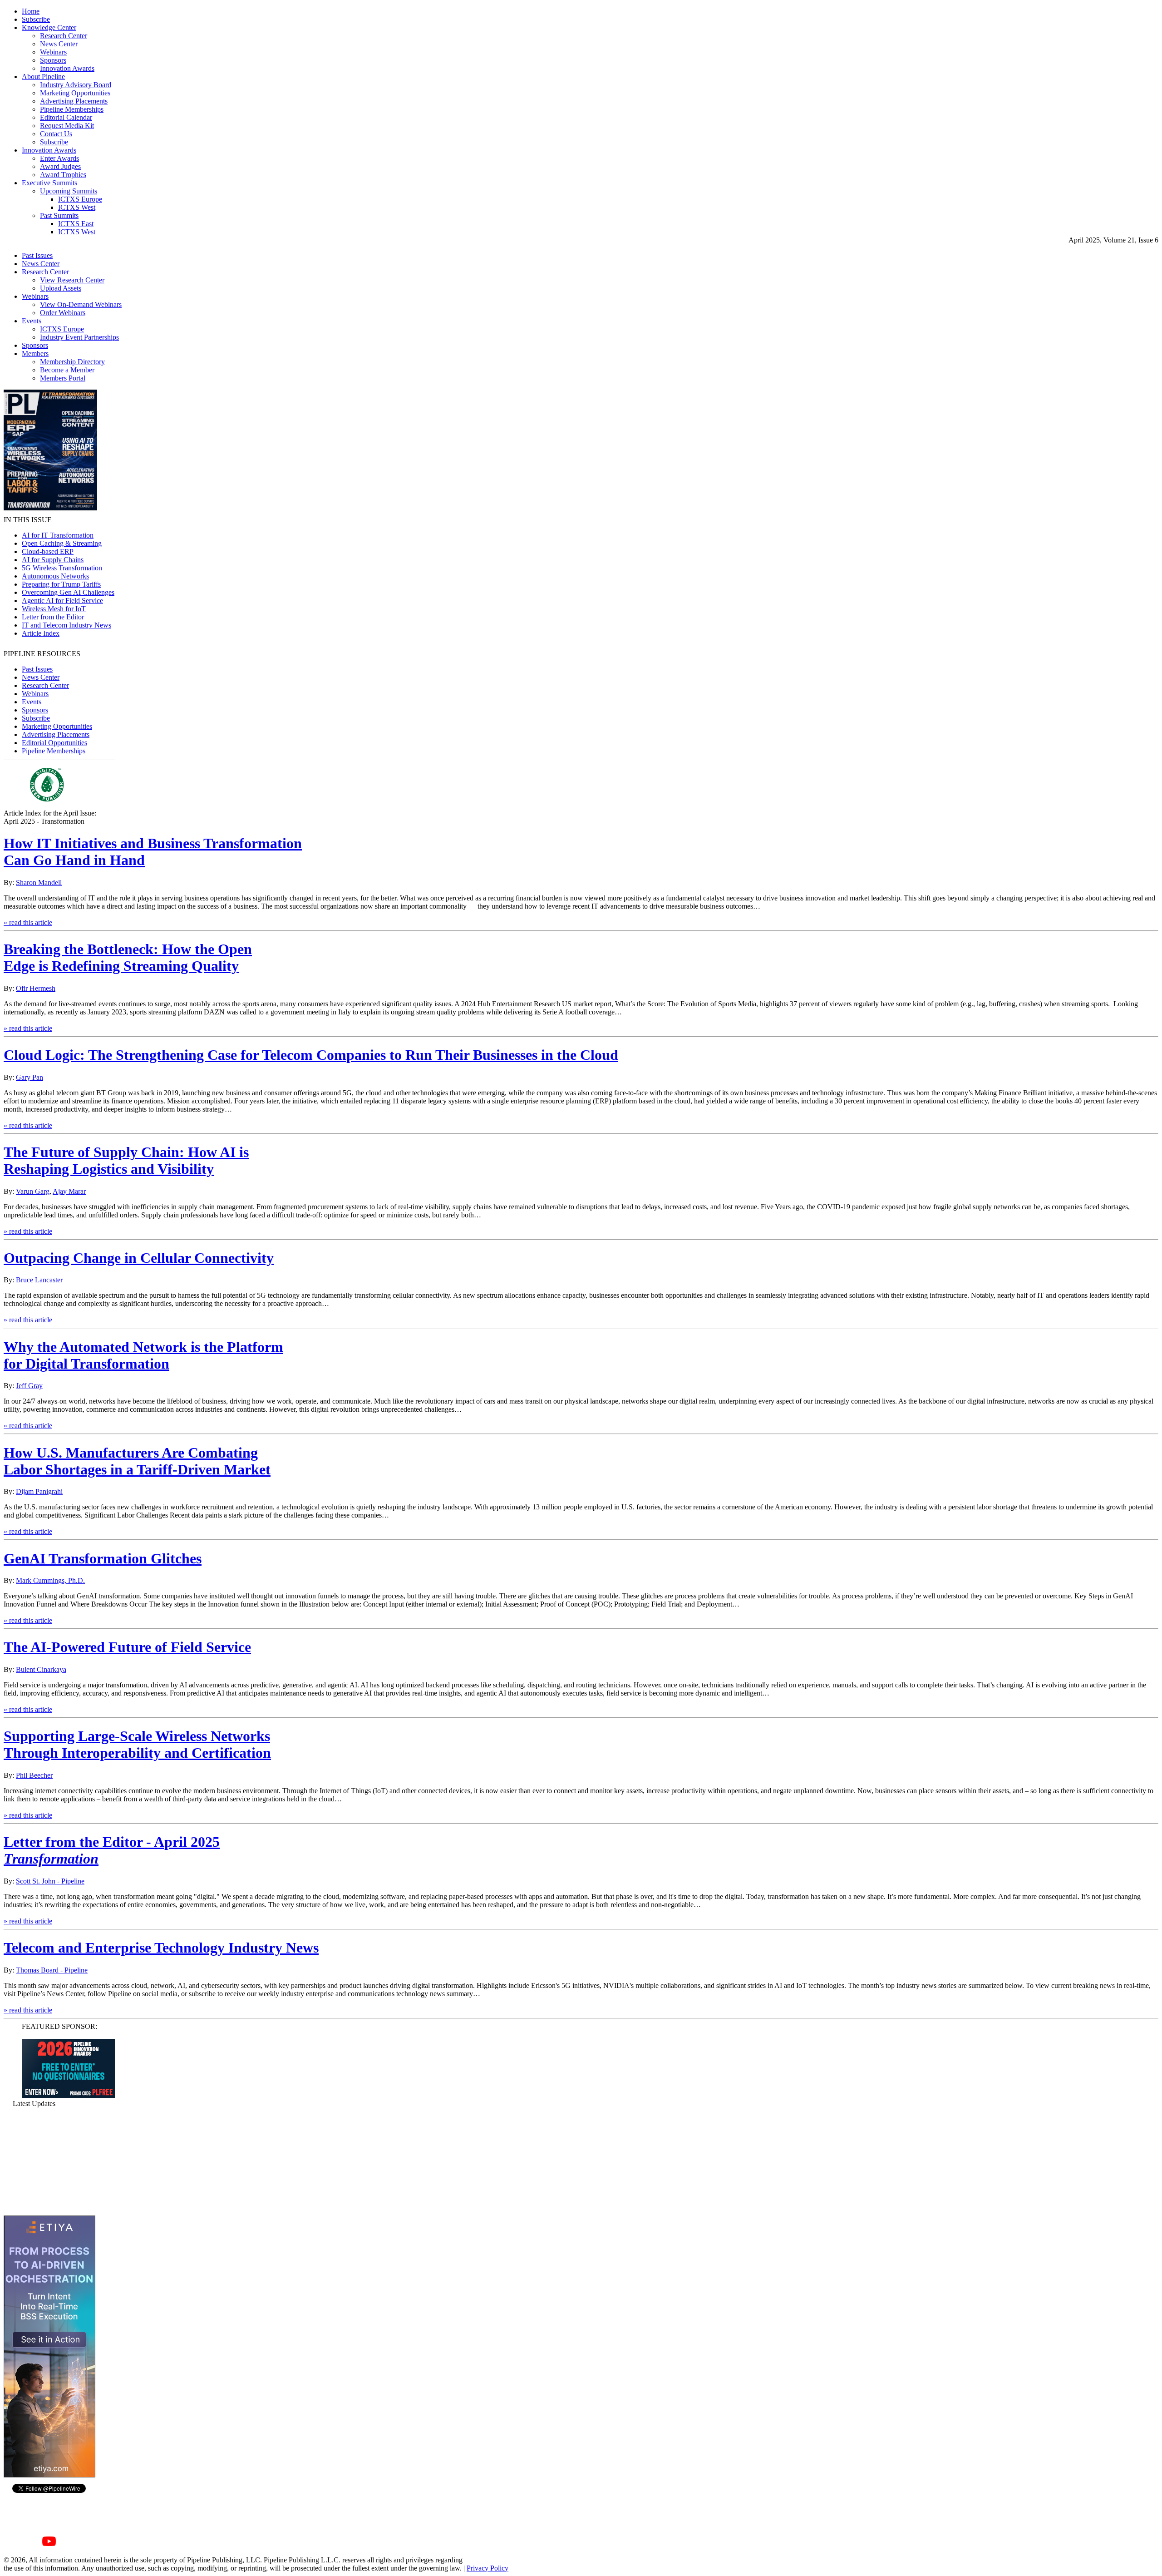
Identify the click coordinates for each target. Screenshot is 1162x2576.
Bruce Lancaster (39, 1280)
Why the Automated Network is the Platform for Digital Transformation (143, 1355)
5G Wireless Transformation (62, 568)
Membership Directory (72, 362)
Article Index (41, 633)
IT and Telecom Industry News (66, 625)
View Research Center (72, 280)
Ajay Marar (69, 1191)
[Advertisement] (49, 2161)
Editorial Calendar (66, 117)
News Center (59, 44)
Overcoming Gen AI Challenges (68, 592)
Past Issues (37, 255)
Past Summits (59, 215)
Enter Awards (59, 158)
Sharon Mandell (39, 883)
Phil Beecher (34, 1775)
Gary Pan (30, 1077)
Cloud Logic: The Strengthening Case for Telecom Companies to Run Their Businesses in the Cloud (311, 1055)
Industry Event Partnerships (79, 337)
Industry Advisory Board (76, 85)
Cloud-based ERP (48, 551)
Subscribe (36, 19)
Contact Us (56, 134)
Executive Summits (49, 183)
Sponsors (53, 60)
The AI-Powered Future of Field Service (127, 1647)
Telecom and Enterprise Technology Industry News (161, 1948)
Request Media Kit (67, 126)
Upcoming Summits (69, 191)
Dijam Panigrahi (39, 1491)
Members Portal (63, 378)
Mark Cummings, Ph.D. (50, 1580)
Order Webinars (63, 313)
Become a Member (67, 370)
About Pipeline (43, 77)
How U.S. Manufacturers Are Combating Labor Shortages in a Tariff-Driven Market (137, 1461)
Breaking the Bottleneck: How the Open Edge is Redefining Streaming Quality (128, 957)
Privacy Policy (487, 2568)
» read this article (28, 922)
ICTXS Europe (80, 199)
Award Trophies (63, 175)
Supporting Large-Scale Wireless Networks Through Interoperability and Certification (137, 1744)
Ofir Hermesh (36, 988)
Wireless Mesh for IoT (54, 609)
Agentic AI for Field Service (62, 601)
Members (35, 354)
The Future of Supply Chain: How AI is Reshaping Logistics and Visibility (126, 1160)
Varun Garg (33, 1191)
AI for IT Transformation (58, 535)
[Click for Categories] (68, 2095)
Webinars (53, 52)
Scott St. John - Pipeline (50, 1881)
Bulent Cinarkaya (41, 1669)
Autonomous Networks (55, 576)
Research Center (64, 36)
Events (32, 321)
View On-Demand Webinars (81, 304)
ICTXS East (76, 224)
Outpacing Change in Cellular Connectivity (139, 1258)
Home (31, 11)
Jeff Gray (29, 1386)
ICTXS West (77, 207)
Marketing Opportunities (75, 93)
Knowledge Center (49, 27)
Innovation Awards (67, 68)
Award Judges (60, 166)
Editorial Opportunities (54, 743)
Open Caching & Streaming (62, 543)
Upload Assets (61, 288)
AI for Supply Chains (53, 560)
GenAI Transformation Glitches (103, 1558)
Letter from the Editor (53, 617)
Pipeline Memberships (72, 109)
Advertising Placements (74, 101)
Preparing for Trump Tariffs (61, 584)
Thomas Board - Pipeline (52, 1970)
